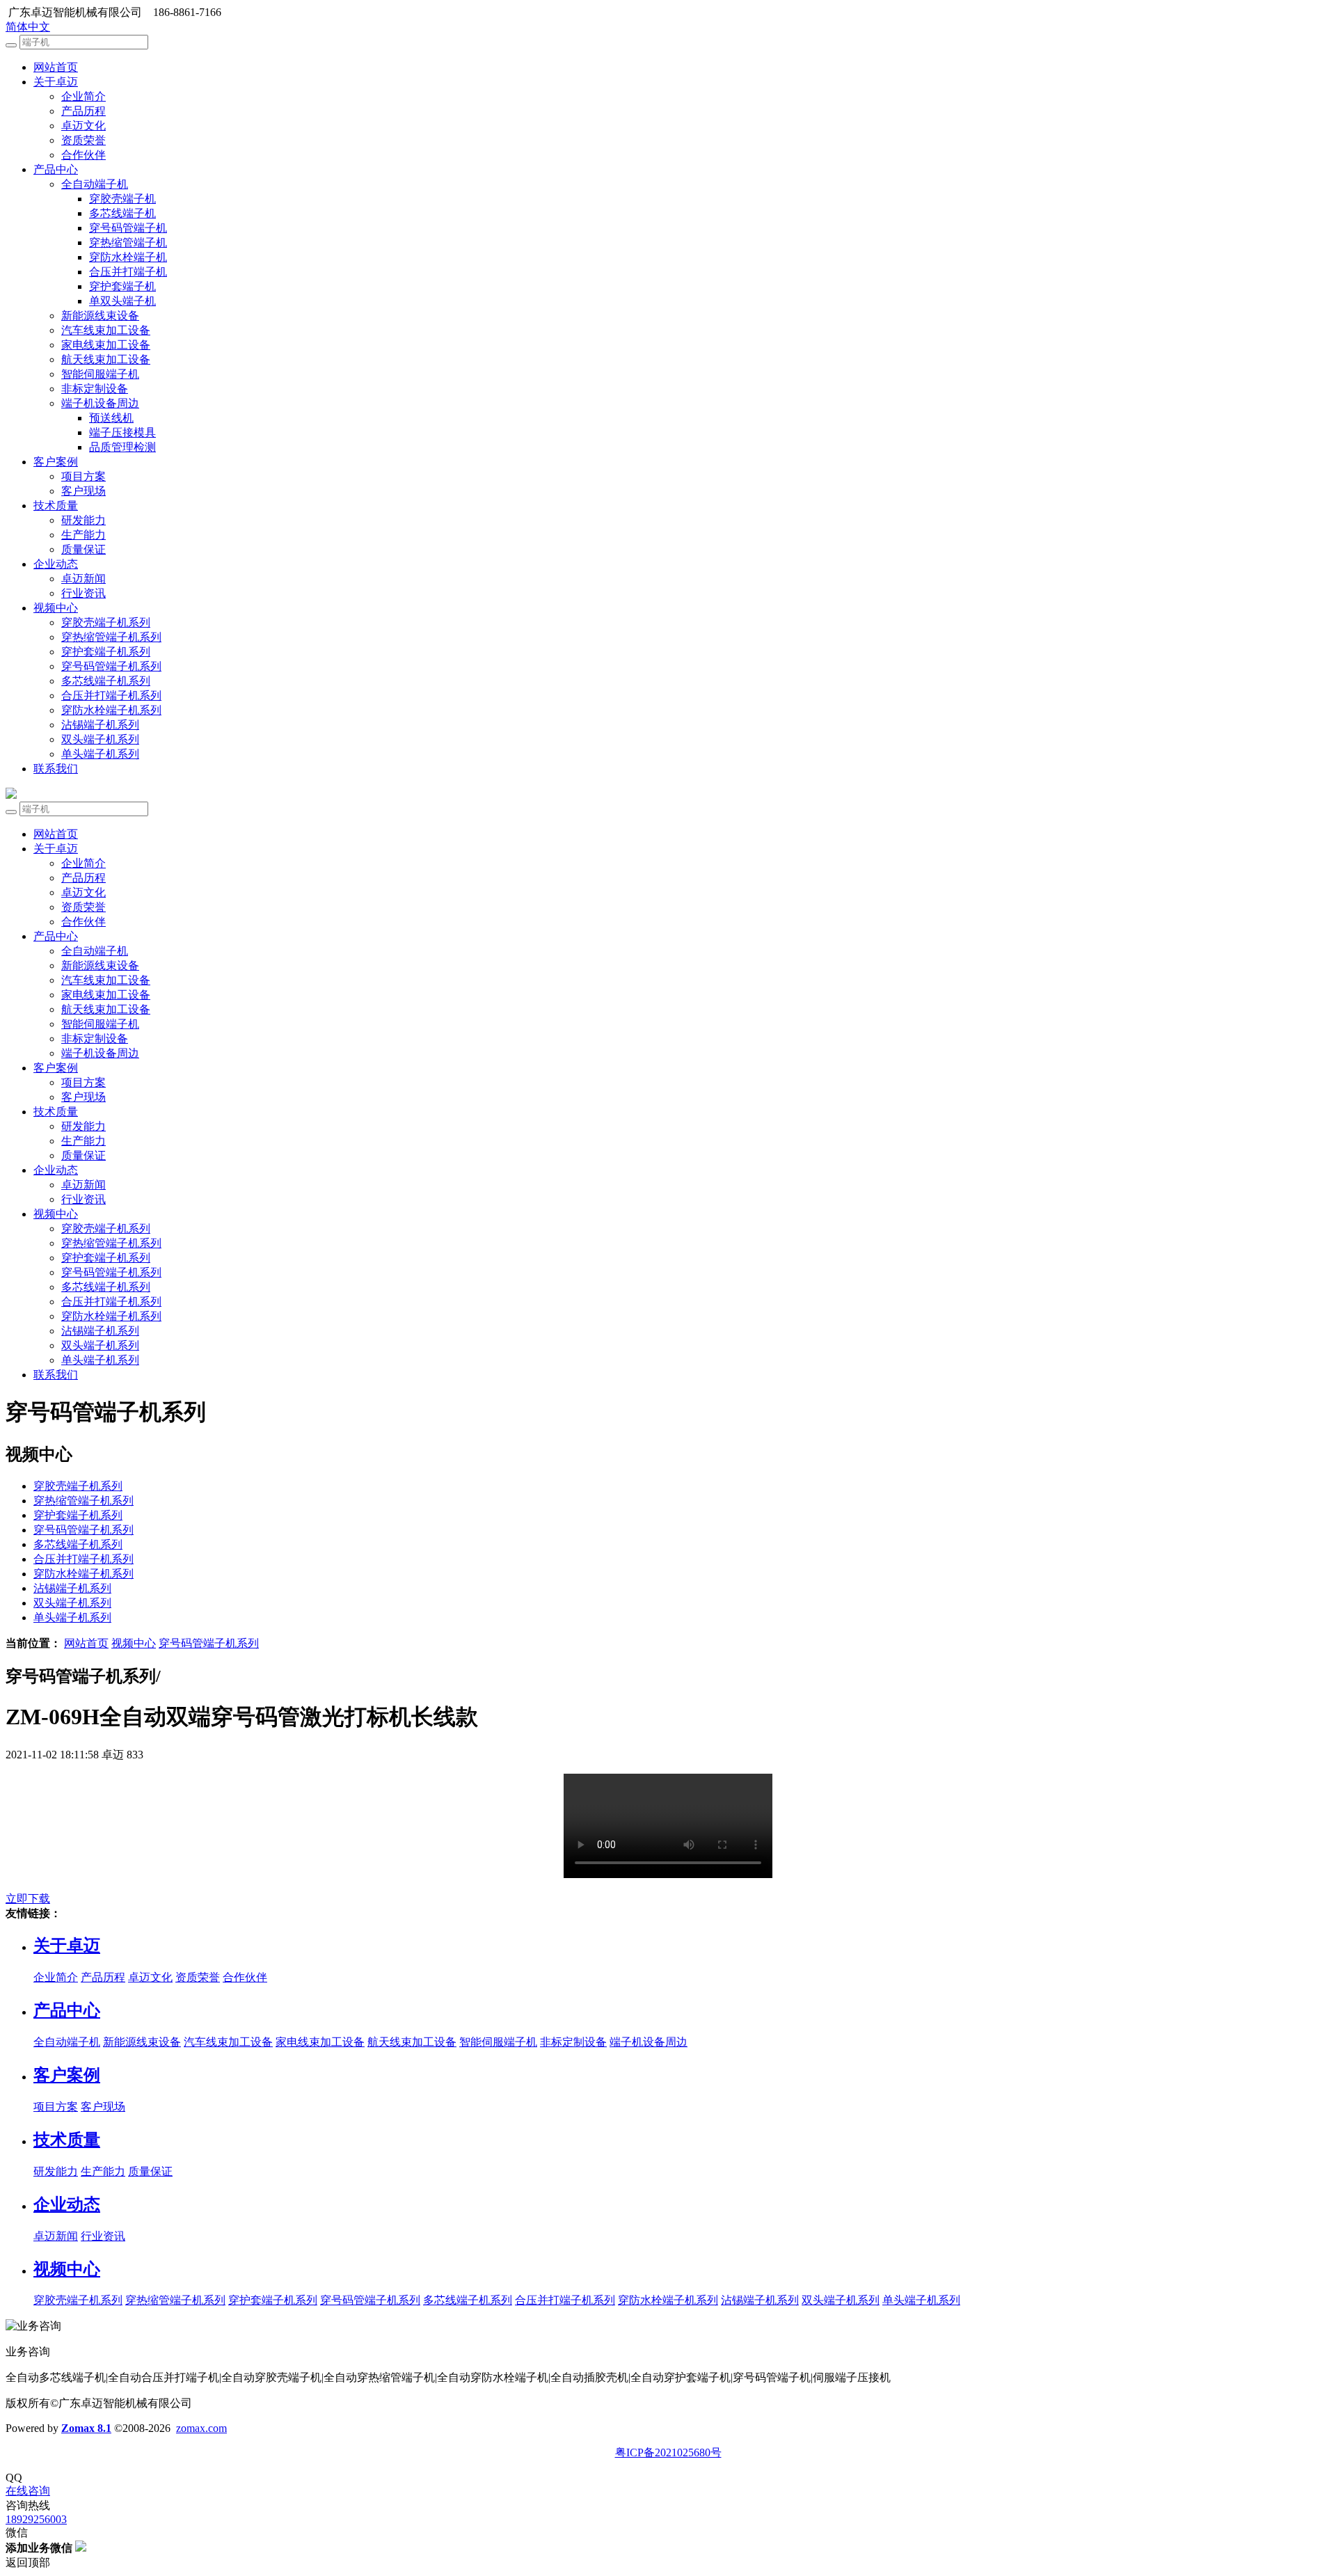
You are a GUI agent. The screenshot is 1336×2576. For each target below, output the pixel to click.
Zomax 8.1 (86, 2428)
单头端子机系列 (100, 754)
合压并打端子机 (128, 272)
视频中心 (56, 608)
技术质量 (56, 506)
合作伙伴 (83, 155)
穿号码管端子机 (128, 228)
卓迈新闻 (83, 579)
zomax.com (201, 2428)
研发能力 (83, 520)
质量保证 (83, 549)
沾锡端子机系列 (100, 725)
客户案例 (56, 462)
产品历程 (83, 111)
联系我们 (56, 769)
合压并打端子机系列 (111, 695)
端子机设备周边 (100, 403)
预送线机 (111, 418)
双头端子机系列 (100, 739)
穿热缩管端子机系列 (111, 637)
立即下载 (28, 1899)
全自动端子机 (95, 184)
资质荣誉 (83, 140)
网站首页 (56, 67)
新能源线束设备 (100, 316)
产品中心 (56, 169)
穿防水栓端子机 (128, 257)
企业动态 (56, 564)
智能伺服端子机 (100, 374)
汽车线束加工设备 (106, 330)
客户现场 (83, 491)
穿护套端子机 (122, 286)
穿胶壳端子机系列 (106, 622)
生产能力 (83, 535)
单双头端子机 (122, 301)
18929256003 (36, 2519)
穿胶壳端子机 (122, 199)
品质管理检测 (122, 447)
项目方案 (83, 476)
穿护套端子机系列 (106, 652)
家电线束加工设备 (106, 345)
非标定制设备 (95, 389)
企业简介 (83, 96)
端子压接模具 (122, 432)
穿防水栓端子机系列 (111, 710)
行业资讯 (83, 593)
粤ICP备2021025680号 (668, 2452)
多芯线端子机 (122, 213)
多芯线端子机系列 (106, 681)
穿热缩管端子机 (128, 243)
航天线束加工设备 (106, 359)
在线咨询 (28, 2491)
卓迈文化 (83, 126)
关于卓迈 (56, 82)
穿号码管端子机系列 (111, 666)
